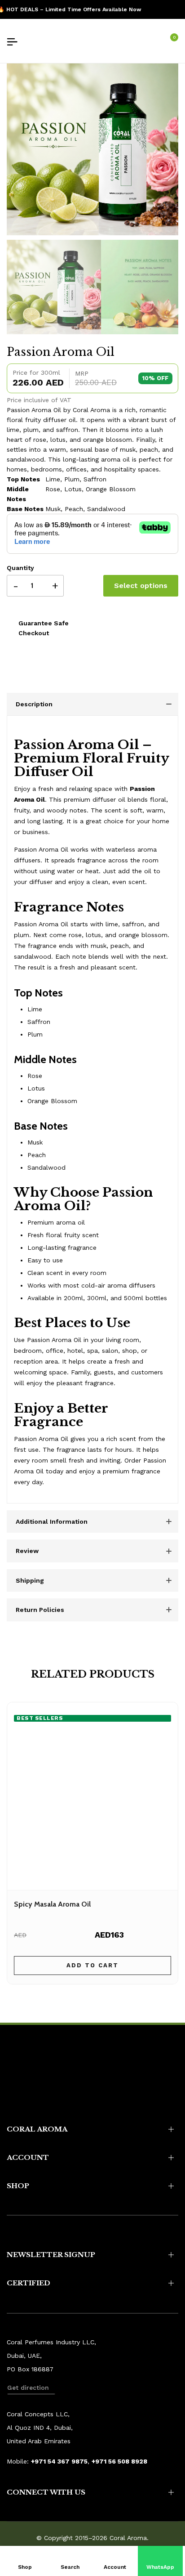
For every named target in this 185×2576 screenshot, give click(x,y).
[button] (161, 2561)
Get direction (28, 2388)
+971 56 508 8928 (119, 2461)
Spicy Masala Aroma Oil (52, 1904)
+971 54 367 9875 (59, 2461)
